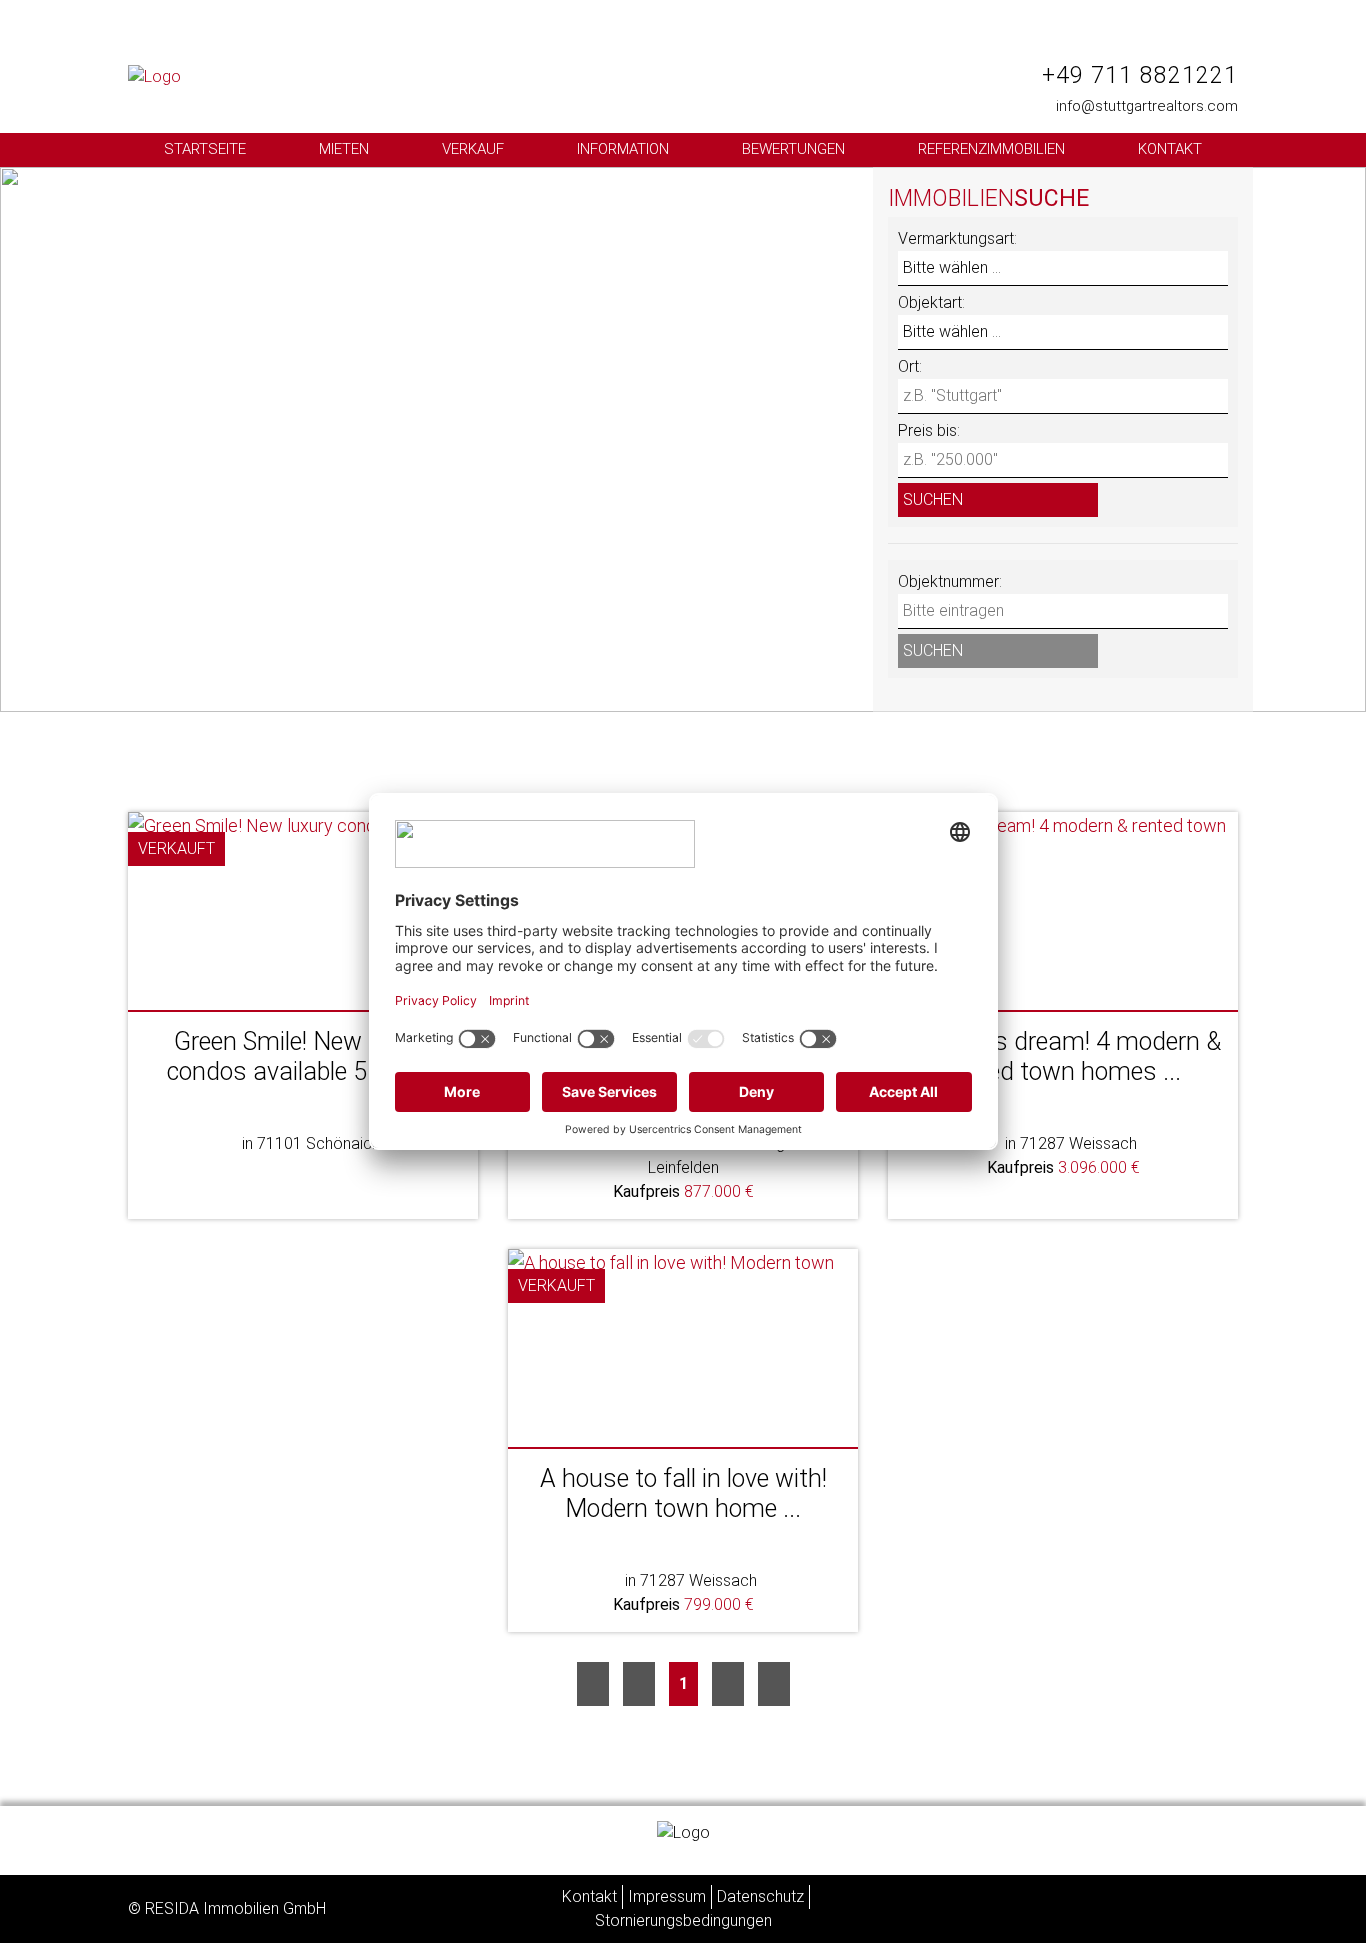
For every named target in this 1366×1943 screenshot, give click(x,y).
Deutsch (1126, 46)
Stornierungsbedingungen (683, 1920)
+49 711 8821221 (1140, 75)
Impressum (667, 1896)
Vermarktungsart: (957, 238)
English (1206, 46)
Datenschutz (760, 1896)
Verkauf (473, 149)
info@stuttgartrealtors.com (1147, 106)
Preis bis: (929, 430)
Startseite (205, 149)
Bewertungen (793, 149)
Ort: (910, 366)
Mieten (344, 149)
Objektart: (931, 302)
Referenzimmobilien (991, 149)
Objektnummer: (950, 581)
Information (623, 149)
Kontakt (1170, 149)
